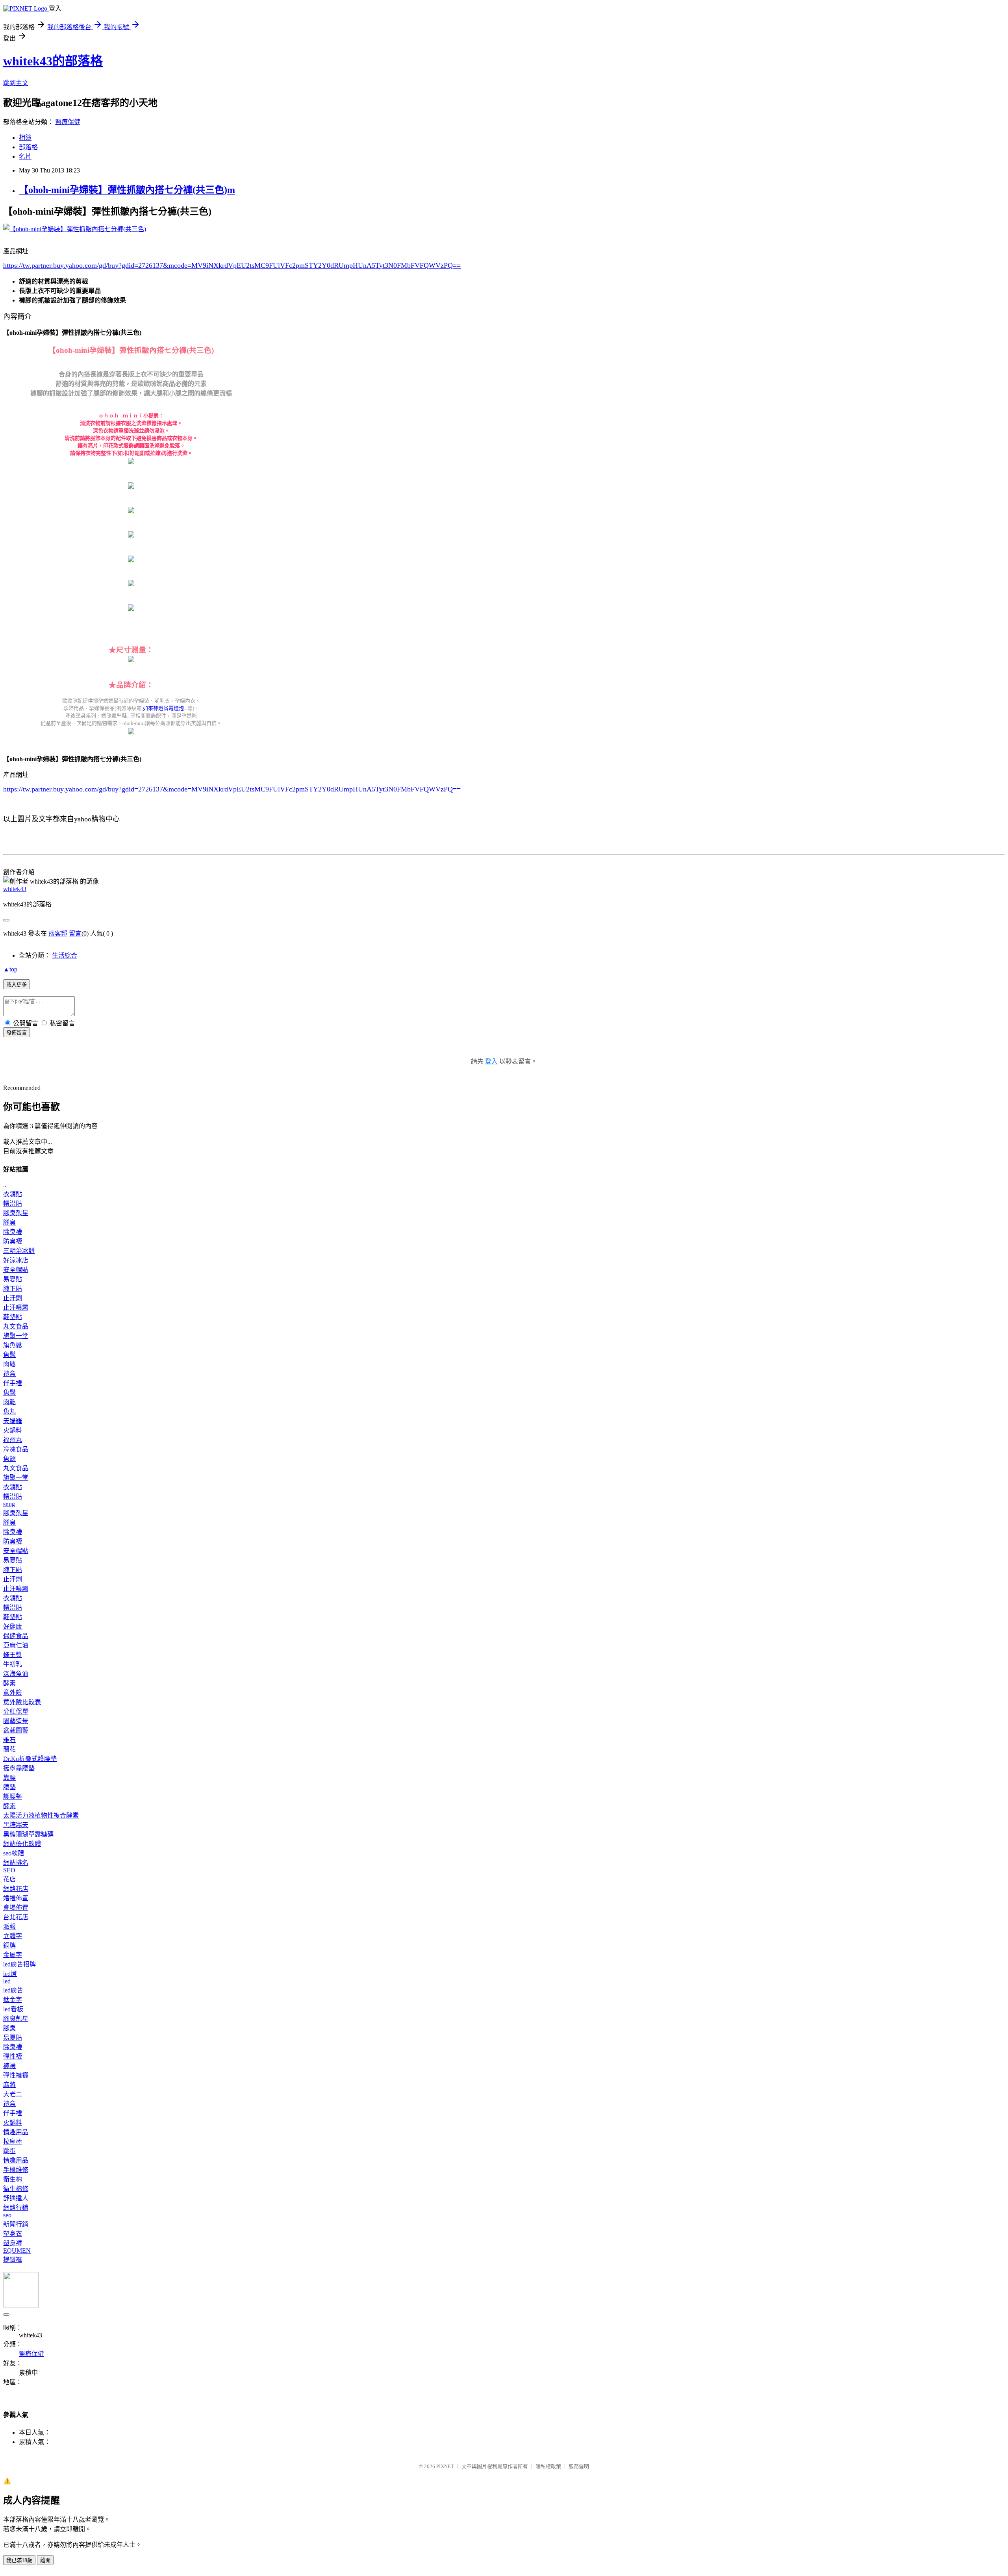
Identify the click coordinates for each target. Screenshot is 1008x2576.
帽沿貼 (13, 1204)
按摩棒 (13, 2141)
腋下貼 (13, 1289)
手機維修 (16, 2170)
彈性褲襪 (16, 2075)
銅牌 (9, 1945)
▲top (10, 969)
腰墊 (9, 1787)
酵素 (9, 1683)
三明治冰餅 (19, 1251)
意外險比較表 (22, 1702)
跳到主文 (16, 83)
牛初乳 (13, 1664)
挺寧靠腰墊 (19, 1768)
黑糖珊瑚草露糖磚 (28, 1834)
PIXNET (445, 2466)
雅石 (9, 1740)
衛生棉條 (16, 2189)
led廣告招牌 (19, 1964)
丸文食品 (16, 1326)
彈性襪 (13, 2056)
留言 (75, 933)
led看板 (13, 2009)
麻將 (9, 2085)
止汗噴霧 (16, 1307)
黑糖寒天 (16, 1825)
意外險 (13, 1693)
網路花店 (16, 1889)
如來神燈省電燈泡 (163, 708)
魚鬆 (9, 1355)
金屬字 (13, 1955)
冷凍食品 (16, 1449)
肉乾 (9, 1402)
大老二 (13, 2094)
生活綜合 (65, 955)
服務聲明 (579, 2466)
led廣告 (13, 1990)
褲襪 (9, 2066)
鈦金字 (13, 2000)
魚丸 (9, 1411)
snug (9, 1504)
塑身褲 (13, 2243)
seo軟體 (14, 1853)
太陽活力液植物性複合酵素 (41, 1815)
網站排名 (16, 1863)
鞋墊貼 (13, 1317)
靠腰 (9, 1778)
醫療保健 (68, 122)
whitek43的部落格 (53, 61)
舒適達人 (16, 2198)
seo (7, 2215)
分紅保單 (16, 1711)
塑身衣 (13, 2234)
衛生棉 (13, 2179)
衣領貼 (13, 1194)
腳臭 (9, 1222)
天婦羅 (13, 1421)
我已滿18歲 (19, 2560)
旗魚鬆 (13, 1345)
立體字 (13, 1936)
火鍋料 (13, 1430)
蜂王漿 (13, 1655)
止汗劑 (13, 1298)
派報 (9, 1926)
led (7, 1981)
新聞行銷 (16, 2224)
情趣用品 (16, 2132)
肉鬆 (9, 1364)
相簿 (25, 138)
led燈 (10, 1974)
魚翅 (9, 1459)
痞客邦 (58, 933)
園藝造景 (16, 1721)
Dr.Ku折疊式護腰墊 (30, 1759)
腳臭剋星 (16, 1213)
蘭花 (9, 1749)
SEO (9, 1870)
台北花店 (16, 1917)
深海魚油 (16, 1674)
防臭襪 (13, 1241)
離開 (45, 2560)
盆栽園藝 (16, 1730)
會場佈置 (16, 1908)
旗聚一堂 (16, 1336)
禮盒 (9, 1374)
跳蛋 (9, 2151)
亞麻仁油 (16, 1645)
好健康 (13, 1626)
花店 (9, 1879)
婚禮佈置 (16, 1898)
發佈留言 (17, 1033)
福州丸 (13, 1440)
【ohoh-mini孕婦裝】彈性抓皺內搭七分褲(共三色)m (127, 190)
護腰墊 (13, 1797)
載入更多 (17, 985)
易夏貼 (13, 1279)
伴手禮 (13, 1383)
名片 (25, 157)
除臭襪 (13, 1232)
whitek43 (15, 889)
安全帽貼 (16, 1270)
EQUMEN (17, 2251)
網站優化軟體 (22, 1844)
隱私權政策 (548, 2466)
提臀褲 (13, 2260)
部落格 (28, 147)
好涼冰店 (16, 1260)
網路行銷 (16, 2208)
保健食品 (16, 1636)
